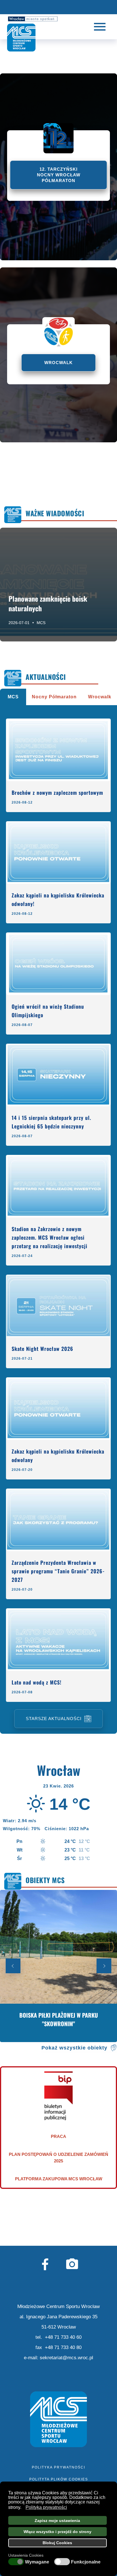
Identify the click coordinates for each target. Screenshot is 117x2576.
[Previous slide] (13, 1966)
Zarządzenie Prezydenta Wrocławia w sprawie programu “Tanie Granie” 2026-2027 (58, 1571)
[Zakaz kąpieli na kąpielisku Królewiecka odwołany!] (58, 853)
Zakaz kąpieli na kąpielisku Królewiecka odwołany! (58, 899)
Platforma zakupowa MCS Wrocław (59, 2179)
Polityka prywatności (58, 2467)
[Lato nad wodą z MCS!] (58, 1640)
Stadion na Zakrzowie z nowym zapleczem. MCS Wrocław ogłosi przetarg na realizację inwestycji (50, 1237)
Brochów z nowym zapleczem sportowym (57, 792)
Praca (58, 2136)
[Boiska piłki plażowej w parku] (58, 1966)
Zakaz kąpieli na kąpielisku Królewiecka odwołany (58, 1456)
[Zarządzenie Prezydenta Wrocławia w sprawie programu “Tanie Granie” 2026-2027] (58, 1520)
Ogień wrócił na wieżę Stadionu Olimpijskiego (48, 1011)
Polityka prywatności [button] (46, 2507)
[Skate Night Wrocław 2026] (58, 1306)
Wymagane (37, 2562)
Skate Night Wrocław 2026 (42, 1349)
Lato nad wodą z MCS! (36, 1682)
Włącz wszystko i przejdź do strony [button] (58, 2532)
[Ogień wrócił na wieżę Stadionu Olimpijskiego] (58, 964)
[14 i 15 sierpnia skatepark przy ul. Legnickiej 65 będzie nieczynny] (58, 1075)
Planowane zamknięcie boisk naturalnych (48, 603)
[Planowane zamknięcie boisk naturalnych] (58, 585)
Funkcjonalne (86, 2562)
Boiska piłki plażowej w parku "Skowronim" (59, 2019)
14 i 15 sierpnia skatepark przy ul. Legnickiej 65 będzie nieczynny (51, 1122)
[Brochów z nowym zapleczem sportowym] (58, 750)
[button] (23, 2508)
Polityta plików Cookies (59, 2479)
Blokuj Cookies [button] (57, 2543)
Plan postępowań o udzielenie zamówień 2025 (58, 2158)
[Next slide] (104, 1966)
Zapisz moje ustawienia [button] (57, 2521)
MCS (41, 622)
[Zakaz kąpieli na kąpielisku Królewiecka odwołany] (58, 1409)
